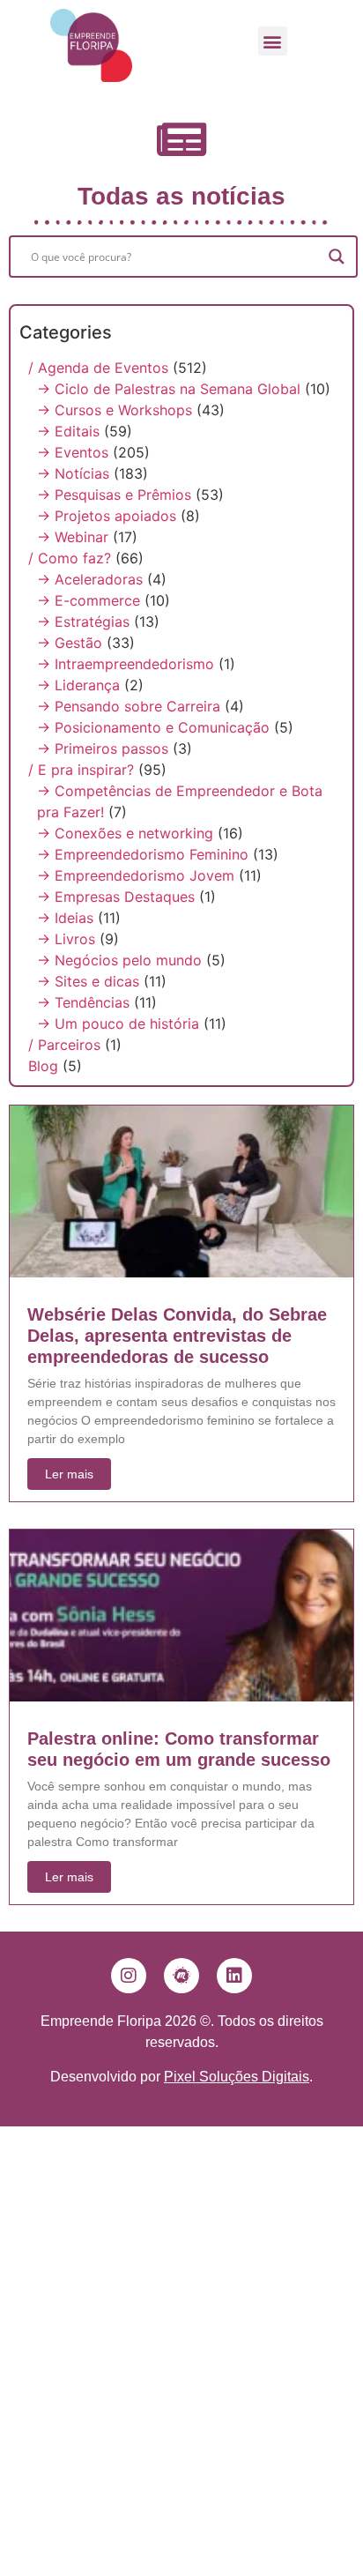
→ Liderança (78, 685)
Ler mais (69, 1474)
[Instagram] (129, 1976)
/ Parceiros (64, 1045)
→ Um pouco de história (118, 1024)
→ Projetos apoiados (107, 516)
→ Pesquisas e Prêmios (114, 495)
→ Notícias (73, 473)
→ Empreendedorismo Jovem (136, 875)
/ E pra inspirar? (81, 770)
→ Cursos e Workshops (115, 410)
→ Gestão (70, 643)
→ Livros (66, 939)
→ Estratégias (83, 622)
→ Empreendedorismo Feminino (143, 854)
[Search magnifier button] (337, 257)
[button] (273, 41)
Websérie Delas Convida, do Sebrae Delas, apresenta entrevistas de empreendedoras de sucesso (177, 1336)
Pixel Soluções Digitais (237, 2077)
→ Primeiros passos (103, 748)
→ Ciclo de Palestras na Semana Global (169, 389)
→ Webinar (73, 537)
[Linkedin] (234, 1976)
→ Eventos (73, 452)
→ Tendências (83, 1002)
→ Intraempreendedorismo (126, 664)
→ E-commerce (89, 600)
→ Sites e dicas (88, 981)
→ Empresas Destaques (116, 897)
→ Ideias (65, 918)
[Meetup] (181, 1976)
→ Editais (68, 431)
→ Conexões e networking (125, 833)
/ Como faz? (70, 558)
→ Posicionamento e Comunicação (153, 727)
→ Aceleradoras (90, 579)
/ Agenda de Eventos (98, 368)
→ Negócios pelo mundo (119, 960)
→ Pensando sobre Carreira (129, 706)
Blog (43, 1066)
